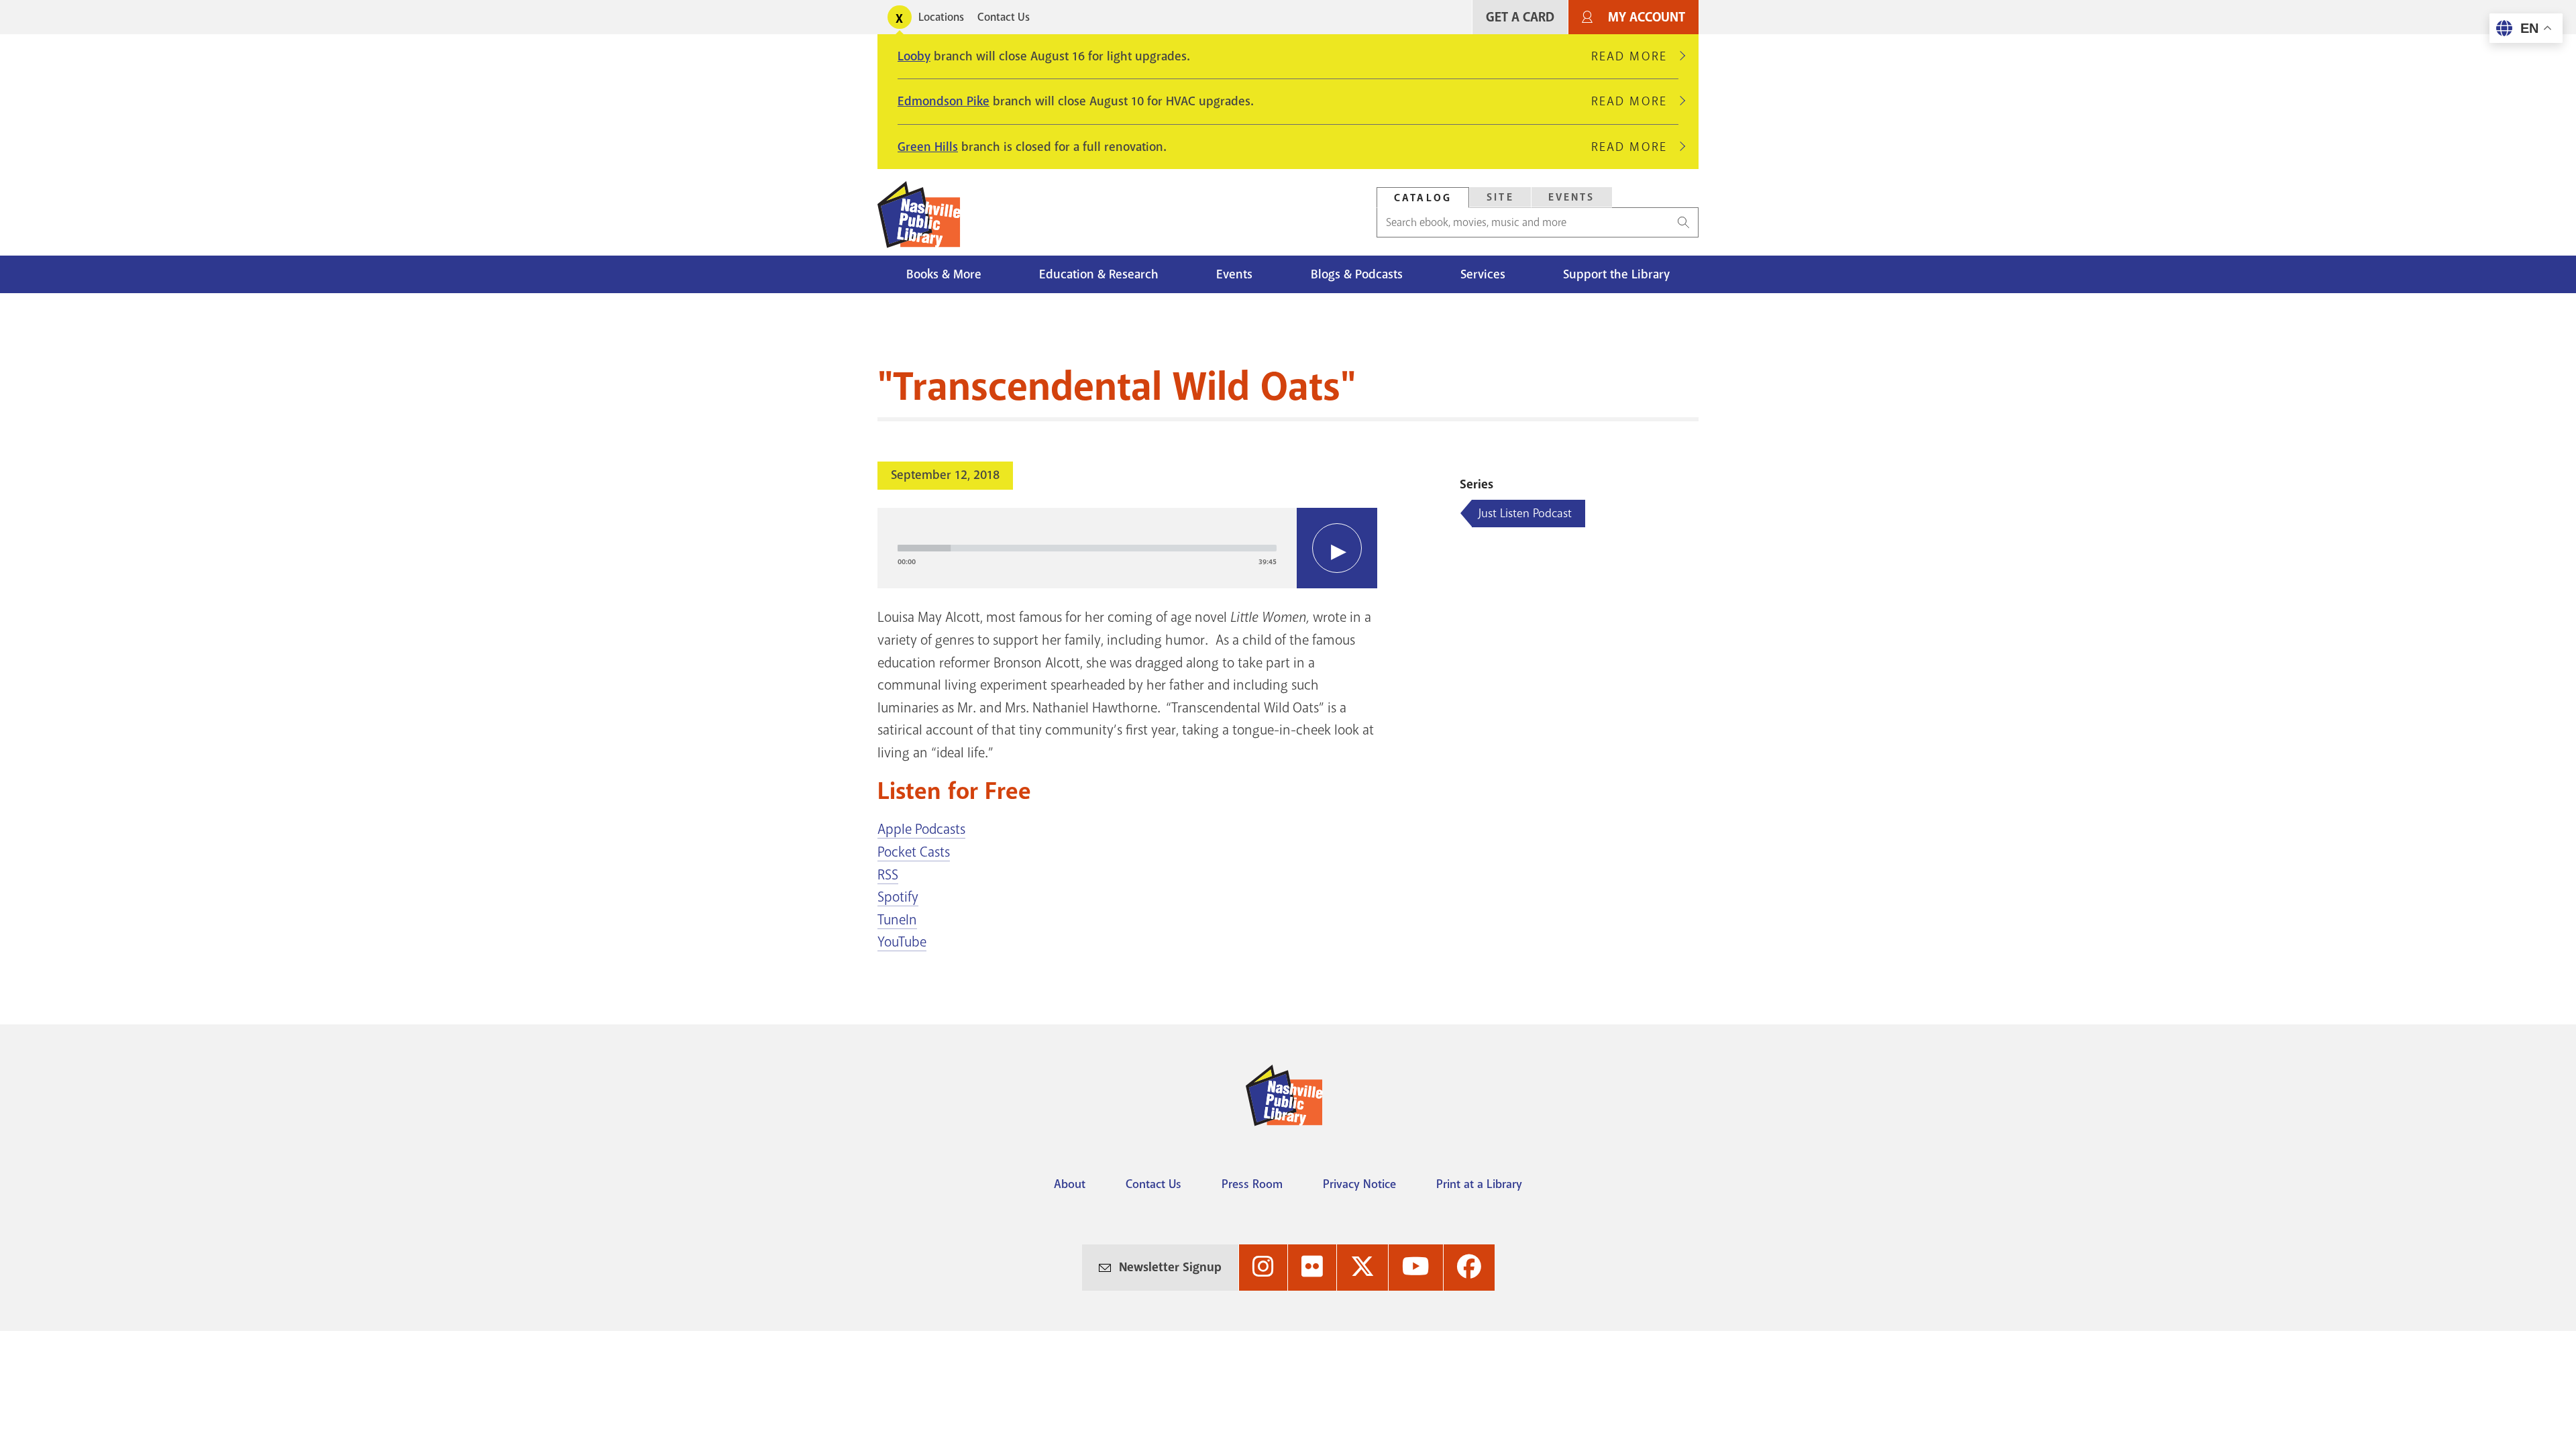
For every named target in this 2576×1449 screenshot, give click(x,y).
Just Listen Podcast (1525, 513)
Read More (1635, 56)
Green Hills (928, 147)
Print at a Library (1479, 1184)
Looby (914, 56)
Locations (941, 17)
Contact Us (1004, 17)
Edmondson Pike (944, 101)
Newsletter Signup (1170, 1267)
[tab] (1423, 198)
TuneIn (897, 920)
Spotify (898, 897)
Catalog (1423, 198)
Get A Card (1520, 17)
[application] (1127, 548)
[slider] (1087, 548)
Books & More (944, 274)
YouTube (902, 942)
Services (1483, 274)
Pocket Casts (914, 852)
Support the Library (1616, 274)
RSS (888, 875)
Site (1500, 197)
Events (1572, 197)
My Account (1647, 17)
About (1070, 1184)
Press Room (1252, 1184)
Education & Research (1099, 274)
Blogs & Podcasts (1357, 274)
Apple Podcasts (921, 829)
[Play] (1337, 548)
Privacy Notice (1359, 1184)
